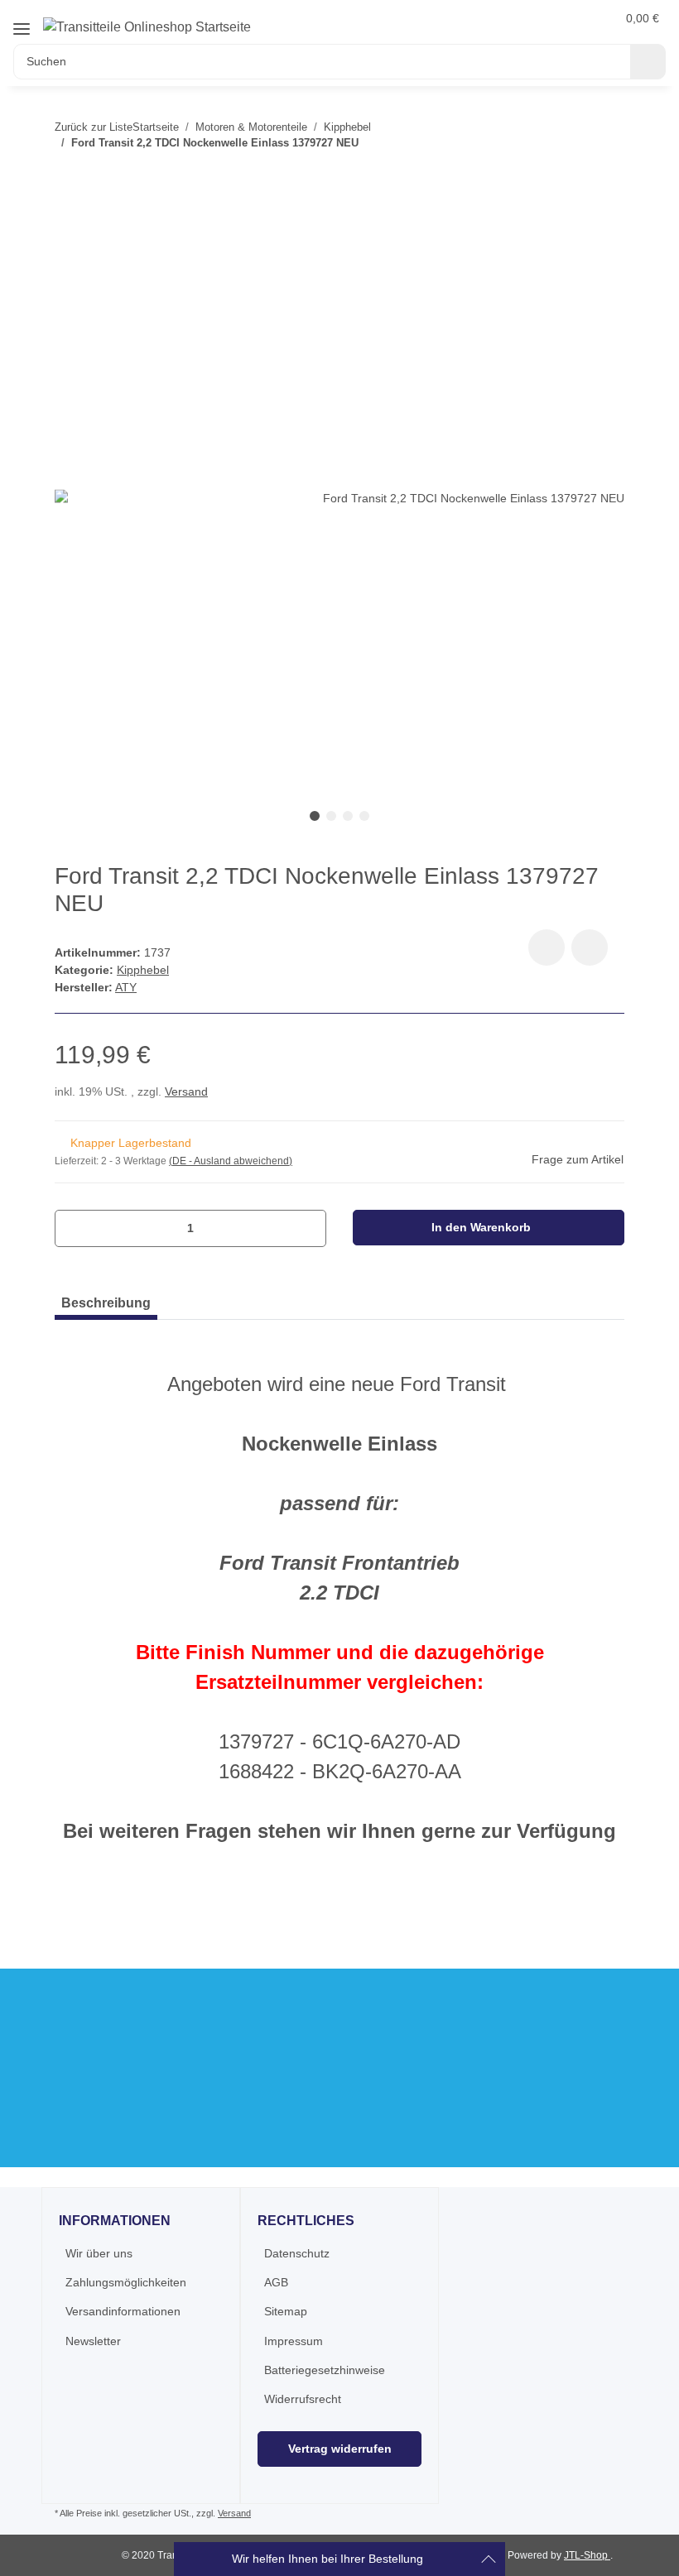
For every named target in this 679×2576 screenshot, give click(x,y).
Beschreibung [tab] (106, 1303)
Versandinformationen (123, 2311)
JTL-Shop (587, 2555)
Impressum (294, 2341)
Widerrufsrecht (303, 2399)
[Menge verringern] (73, 1228)
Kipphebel (143, 970)
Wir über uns (99, 2253)
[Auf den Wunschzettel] (590, 947)
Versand (186, 1091)
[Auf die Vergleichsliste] (547, 947)
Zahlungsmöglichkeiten (126, 2282)
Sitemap (286, 2311)
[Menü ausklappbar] (22, 29)
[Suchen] (648, 62)
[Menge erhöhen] (308, 1228)
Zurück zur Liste (94, 127)
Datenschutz (297, 2253)
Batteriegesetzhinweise (325, 2370)
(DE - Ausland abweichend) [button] (231, 1161)
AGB (276, 2282)
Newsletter (93, 2341)
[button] (564, 18)
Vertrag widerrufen (340, 2449)
